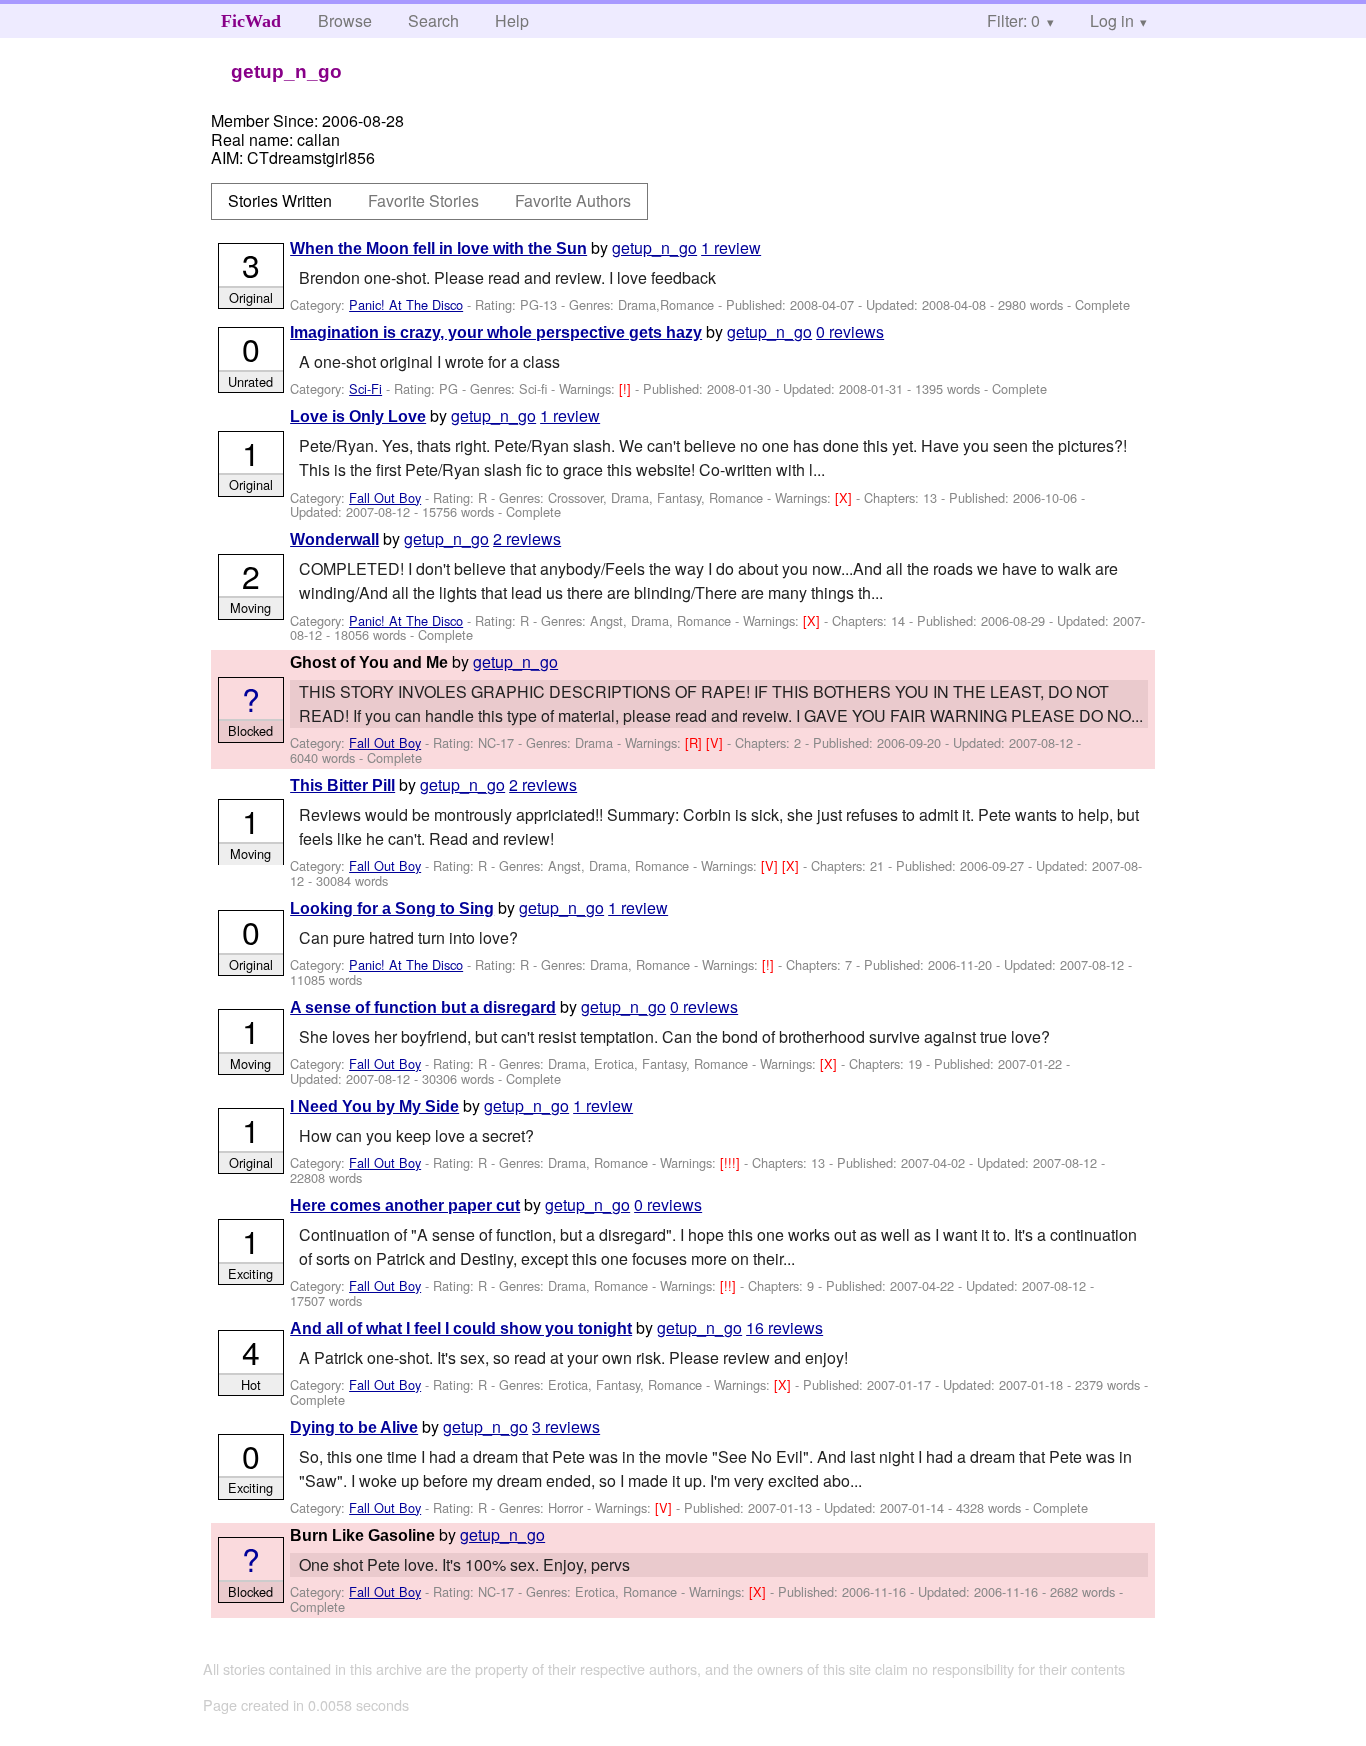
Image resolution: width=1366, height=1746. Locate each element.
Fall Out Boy (385, 497)
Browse (345, 20)
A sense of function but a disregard (423, 1007)
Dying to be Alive (354, 1427)
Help (512, 20)
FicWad (251, 21)
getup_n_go (654, 247)
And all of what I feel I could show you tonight (461, 1328)
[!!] (730, 1285)
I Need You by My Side (374, 1106)
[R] (695, 742)
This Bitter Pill (342, 785)
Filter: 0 (1013, 20)
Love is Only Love (358, 416)
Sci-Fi (365, 388)
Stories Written (280, 200)
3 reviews (566, 1426)
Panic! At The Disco (406, 304)
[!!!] (732, 1162)
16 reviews (784, 1327)
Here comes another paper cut (405, 1205)
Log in (1112, 20)
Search (433, 20)
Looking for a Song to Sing (392, 908)
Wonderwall (334, 539)
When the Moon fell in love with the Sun (438, 248)
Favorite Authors (573, 200)
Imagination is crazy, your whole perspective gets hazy (496, 332)
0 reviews (850, 331)
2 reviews (527, 538)
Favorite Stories (423, 200)
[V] (716, 742)
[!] (627, 388)
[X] (845, 497)
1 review (731, 247)
